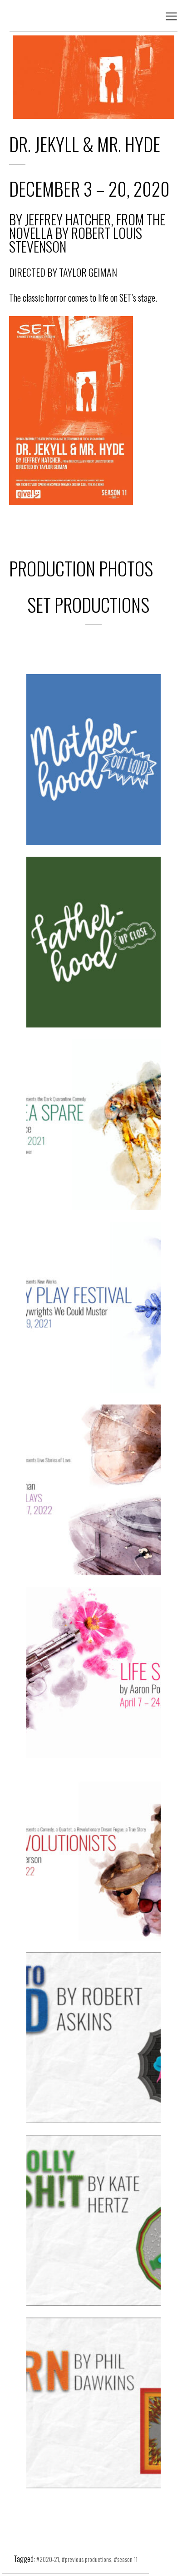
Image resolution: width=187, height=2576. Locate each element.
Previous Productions (88, 2559)
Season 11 (127, 2559)
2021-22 (77, 1089)
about (96, 794)
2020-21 (77, 718)
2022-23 (77, 2002)
